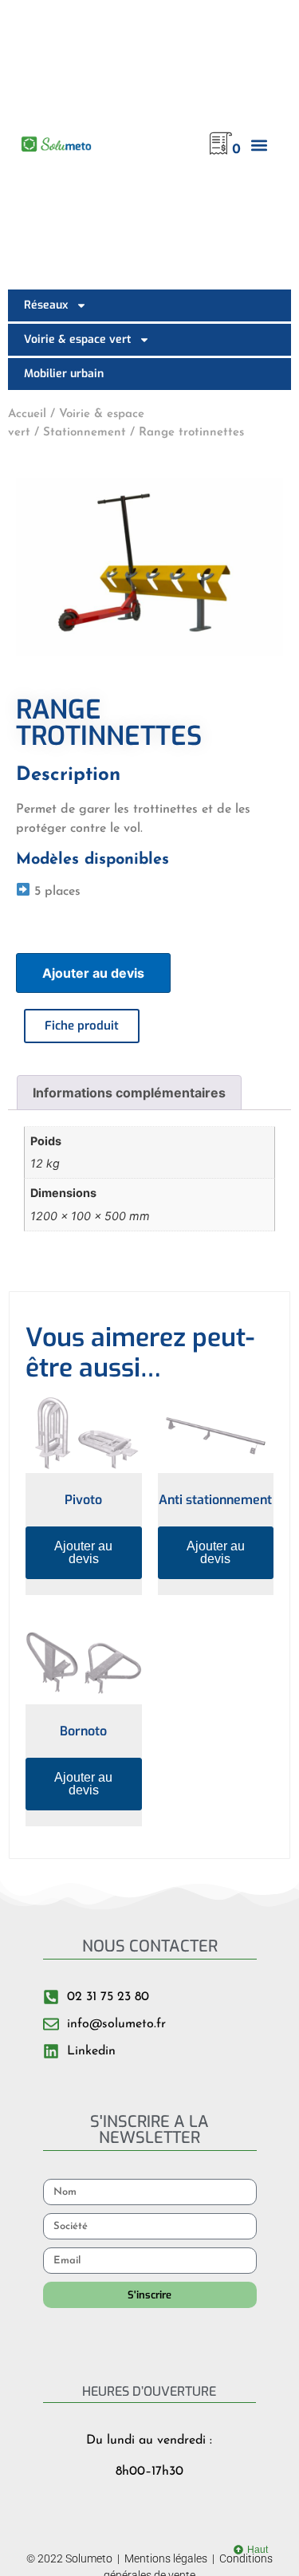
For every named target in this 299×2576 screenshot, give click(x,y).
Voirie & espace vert (77, 339)
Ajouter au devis (93, 973)
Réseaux (46, 305)
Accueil (27, 414)
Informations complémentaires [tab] (129, 1093)
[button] (259, 145)
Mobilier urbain (64, 374)
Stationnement (85, 433)
